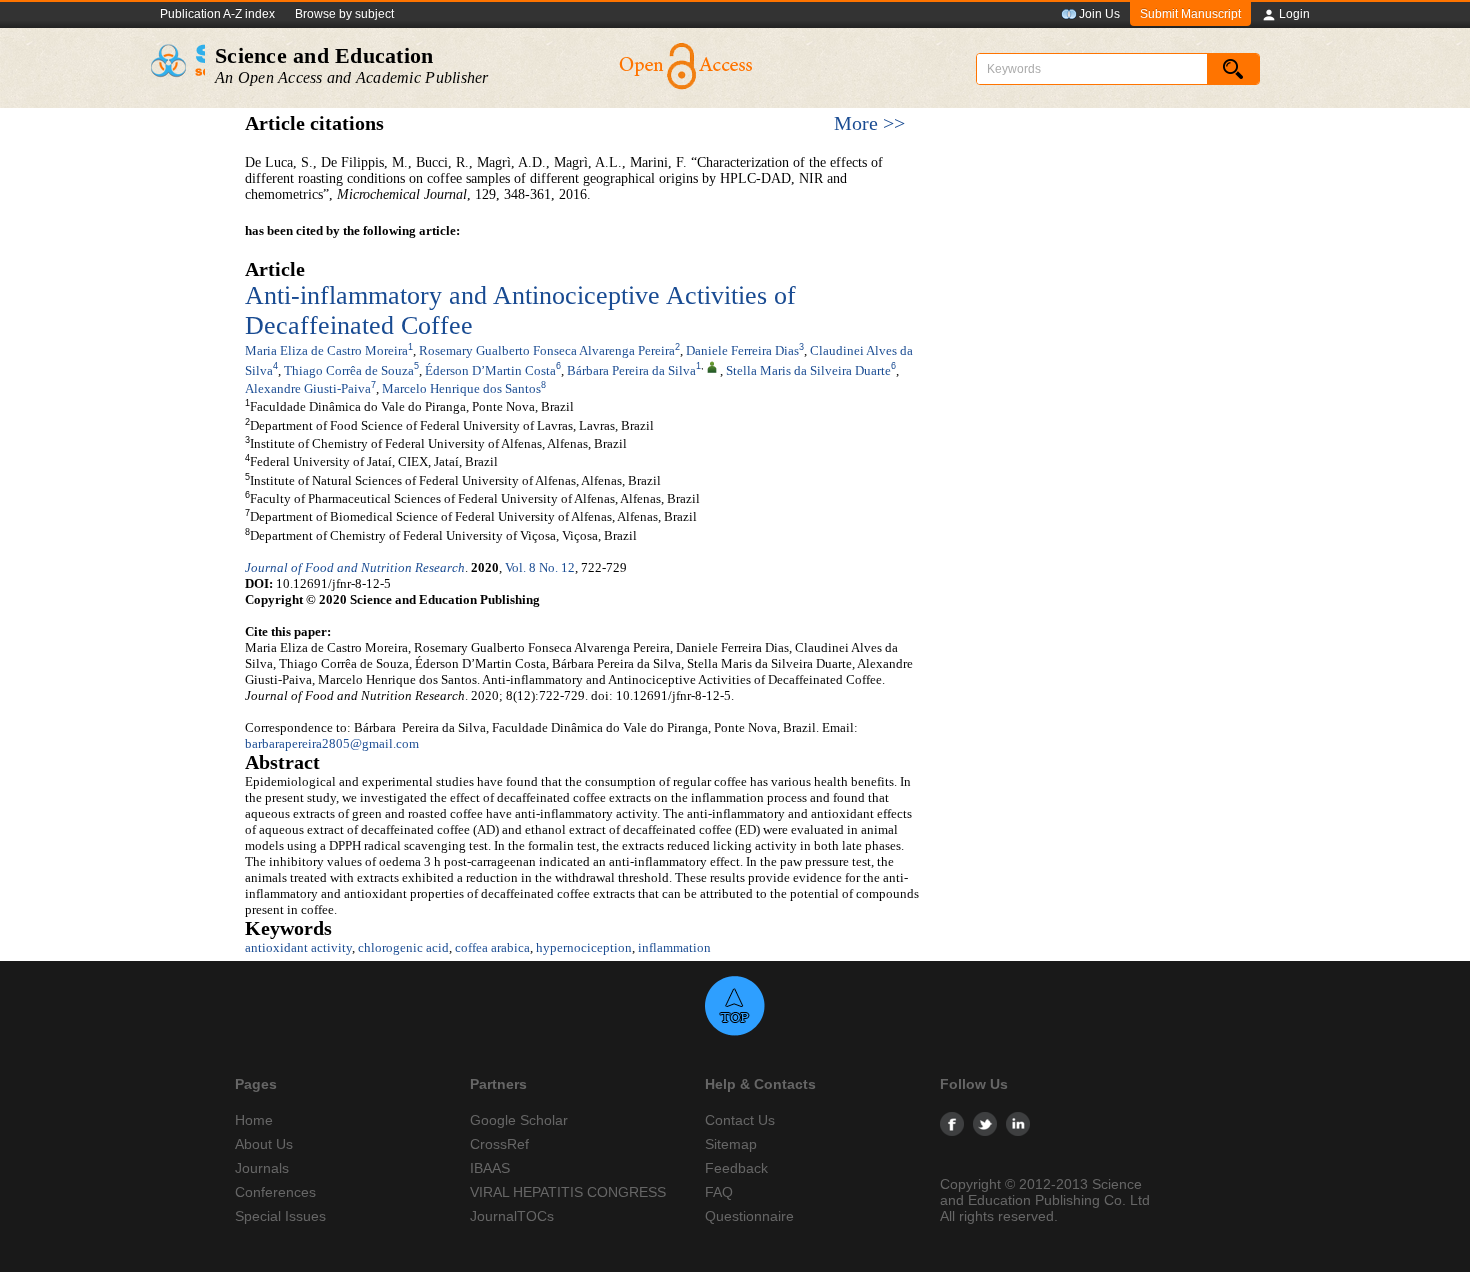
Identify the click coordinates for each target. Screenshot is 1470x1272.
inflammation (674, 947)
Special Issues (280, 1216)
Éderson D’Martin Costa (490, 370)
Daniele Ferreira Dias (742, 350)
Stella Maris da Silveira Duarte (808, 370)
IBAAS (490, 1168)
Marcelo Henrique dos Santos (461, 388)
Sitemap (731, 1144)
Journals (262, 1168)
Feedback (736, 1168)
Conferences (275, 1192)
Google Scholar (519, 1120)
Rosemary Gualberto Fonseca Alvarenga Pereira (547, 350)
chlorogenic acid (403, 947)
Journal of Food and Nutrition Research (355, 567)
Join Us (1099, 14)
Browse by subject (344, 14)
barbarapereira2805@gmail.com (332, 743)
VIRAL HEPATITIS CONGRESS (568, 1192)
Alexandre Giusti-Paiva (308, 388)
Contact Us (740, 1120)
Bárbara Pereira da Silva (631, 370)
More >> (869, 123)
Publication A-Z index (217, 14)
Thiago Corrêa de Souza (349, 370)
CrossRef (499, 1144)
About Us (264, 1144)
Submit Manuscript (1190, 14)
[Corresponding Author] (712, 367)
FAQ (719, 1192)
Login (1294, 14)
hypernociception (584, 947)
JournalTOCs (512, 1216)
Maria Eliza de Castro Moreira (326, 350)
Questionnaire (749, 1216)
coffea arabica (492, 947)
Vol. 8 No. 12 (540, 567)
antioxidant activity (298, 947)
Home (254, 1120)
